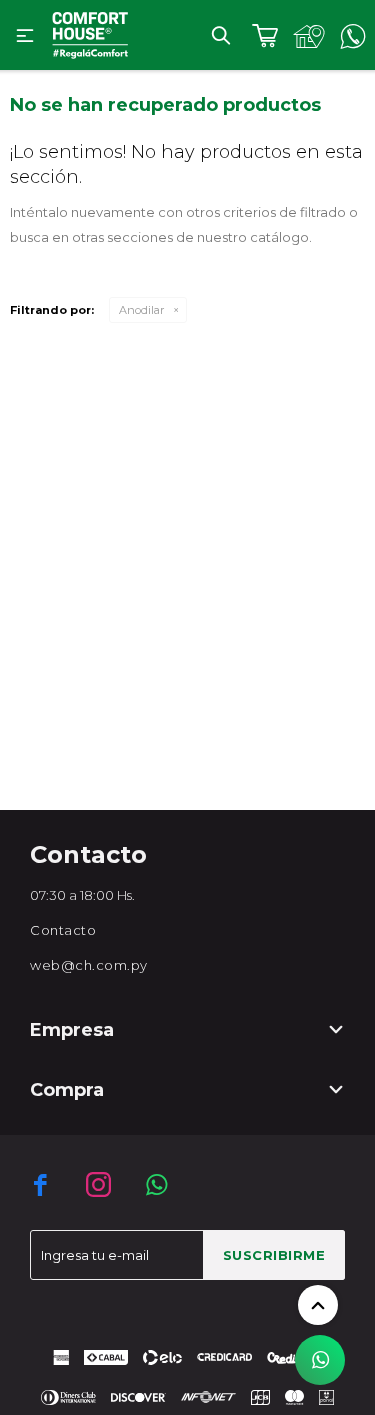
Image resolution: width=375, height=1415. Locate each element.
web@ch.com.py (89, 965)
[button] (221, 35)
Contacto (63, 930)
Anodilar (141, 310)
